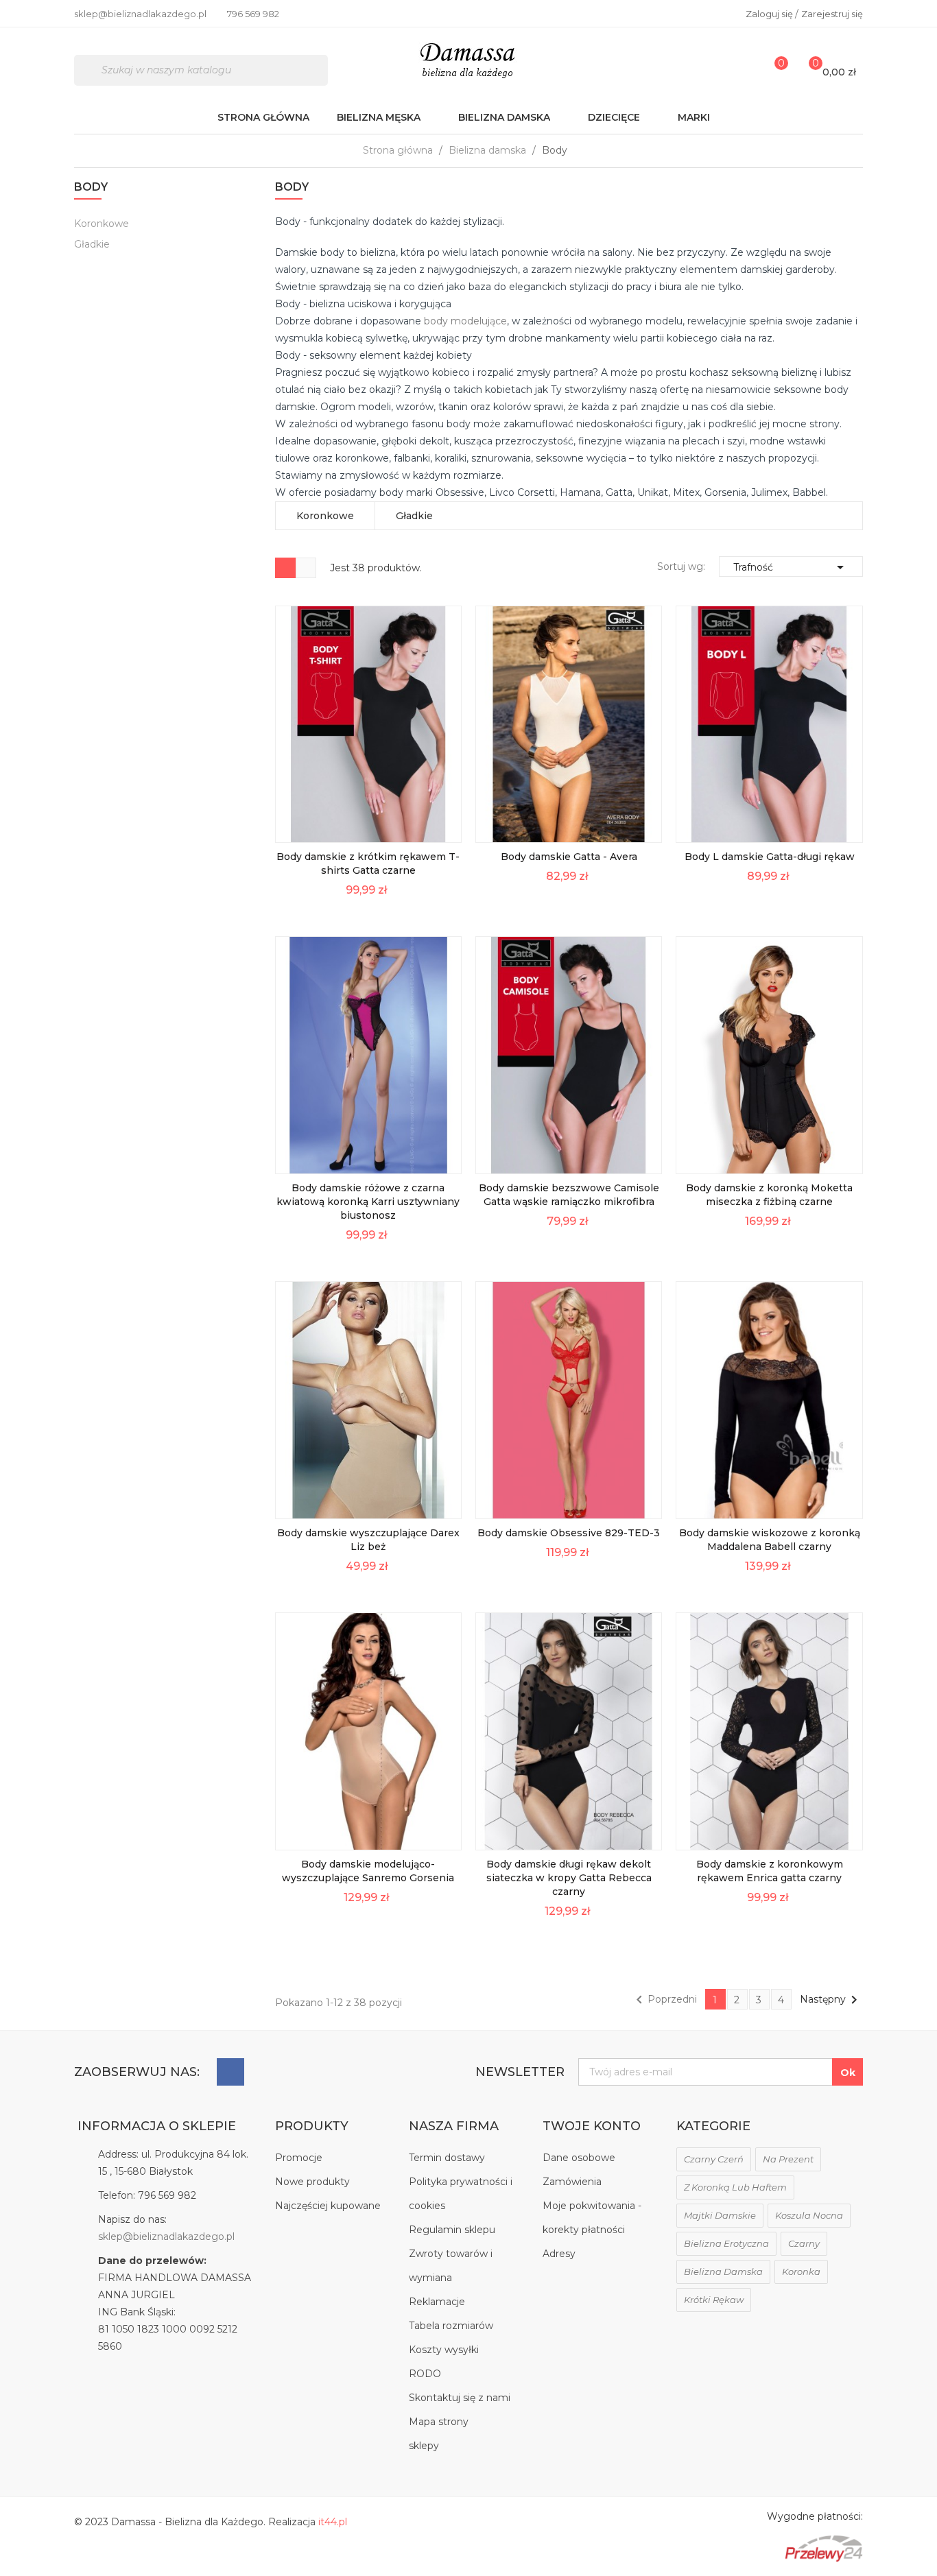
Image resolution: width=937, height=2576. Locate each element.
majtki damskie (720, 2215)
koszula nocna (809, 2215)
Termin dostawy (447, 2158)
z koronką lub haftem (735, 2187)
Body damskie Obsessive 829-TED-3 (569, 1533)
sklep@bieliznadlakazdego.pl (166, 2237)
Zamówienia (572, 2182)
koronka (801, 2271)
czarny (804, 2243)
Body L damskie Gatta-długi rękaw (770, 857)
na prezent (788, 2159)
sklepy (424, 2446)
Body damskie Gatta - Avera (569, 857)
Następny (831, 2000)
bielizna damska (723, 2271)
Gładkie (92, 244)
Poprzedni (664, 2000)
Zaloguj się (770, 14)
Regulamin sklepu (452, 2230)
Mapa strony (439, 2422)
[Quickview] (442, 731)
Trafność (791, 567)
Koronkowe (102, 224)
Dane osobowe (579, 2158)
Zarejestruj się (832, 14)
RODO (425, 2374)
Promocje (299, 2158)
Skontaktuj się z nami (460, 2398)
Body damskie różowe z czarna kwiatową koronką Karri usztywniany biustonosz (368, 1202)
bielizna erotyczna (726, 2243)
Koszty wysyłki (444, 2350)
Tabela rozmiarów (451, 2326)
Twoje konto (592, 2126)
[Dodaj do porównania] (442, 823)
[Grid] (285, 568)
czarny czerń (714, 2159)
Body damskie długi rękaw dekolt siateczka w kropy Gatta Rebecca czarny (569, 1878)
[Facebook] (230, 2072)
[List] (306, 568)
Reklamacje (437, 2302)
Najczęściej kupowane (328, 2206)
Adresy (559, 2254)
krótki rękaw (714, 2300)
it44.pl (333, 2522)
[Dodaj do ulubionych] (442, 792)
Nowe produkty (312, 2182)
